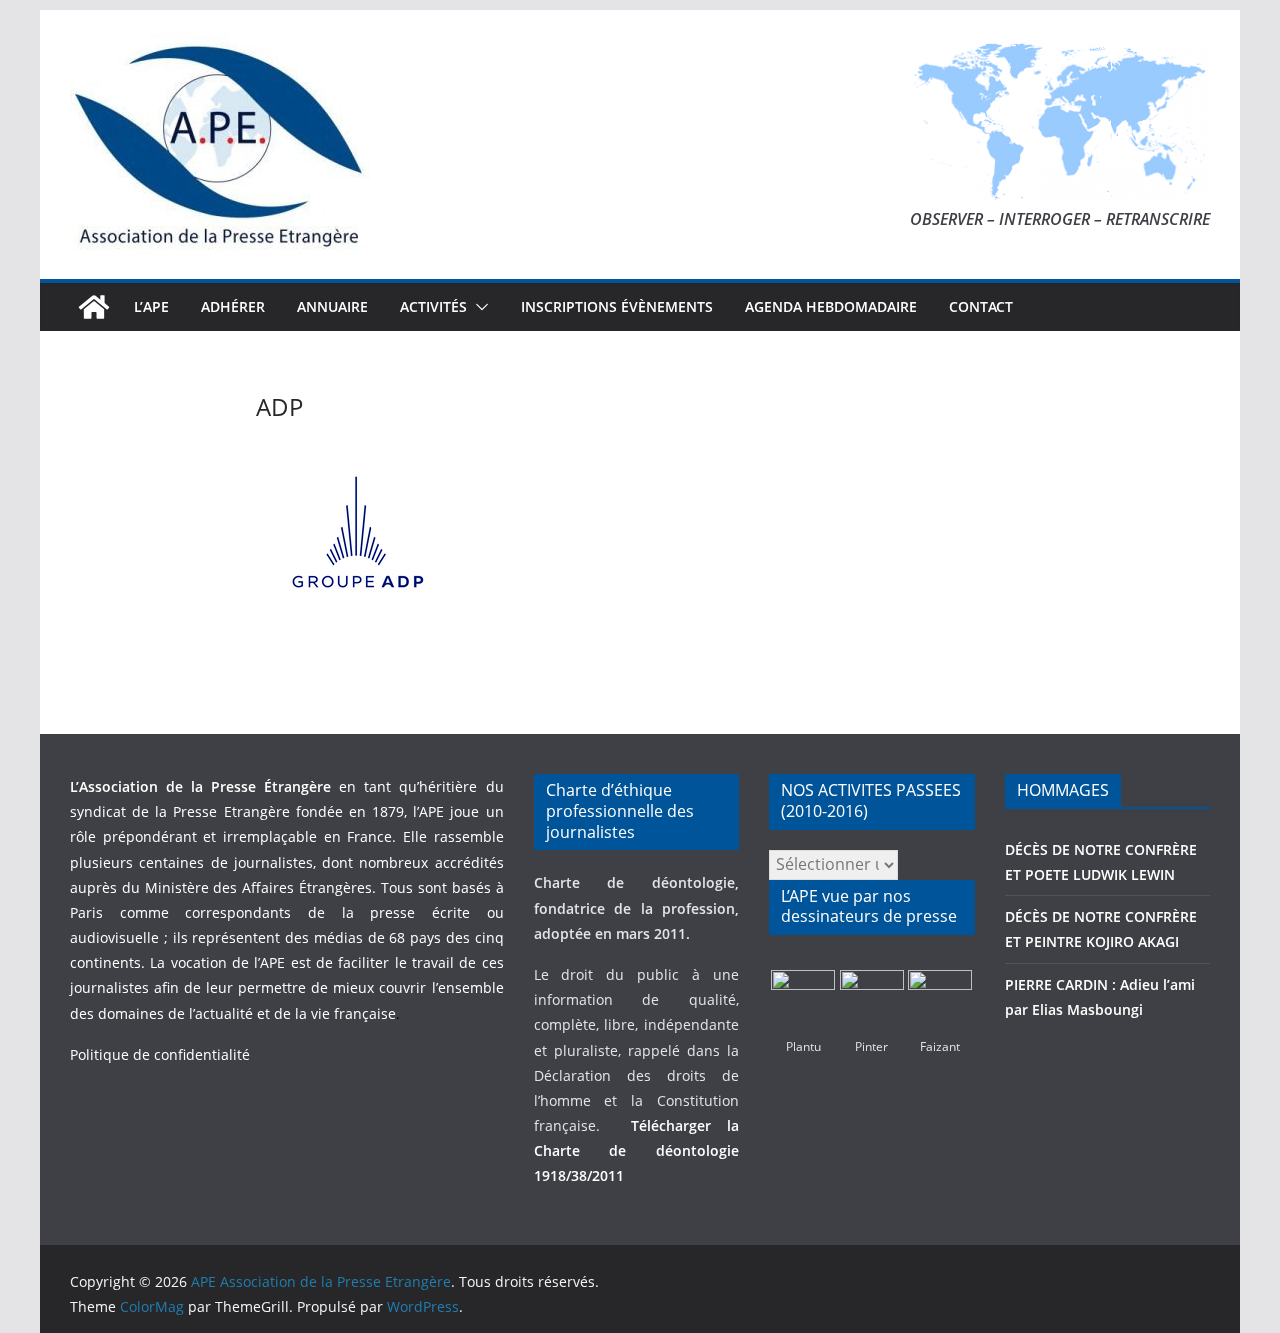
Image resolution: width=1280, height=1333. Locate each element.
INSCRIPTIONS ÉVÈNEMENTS (617, 306)
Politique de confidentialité (160, 1054)
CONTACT (981, 306)
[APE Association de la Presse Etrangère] (94, 307)
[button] (478, 307)
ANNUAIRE (332, 306)
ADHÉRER (233, 306)
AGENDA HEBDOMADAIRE (831, 306)
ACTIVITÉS (433, 306)
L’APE (151, 306)
